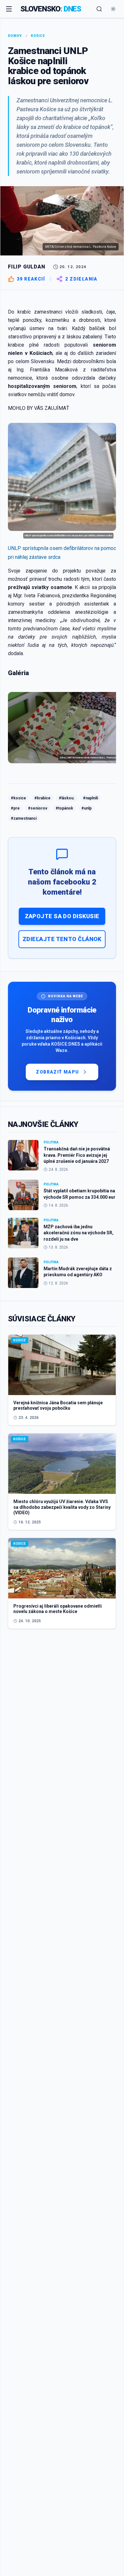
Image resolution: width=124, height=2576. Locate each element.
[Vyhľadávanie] (99, 9)
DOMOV (15, 36)
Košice (38, 36)
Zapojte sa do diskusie (62, 916)
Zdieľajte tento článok (62, 939)
